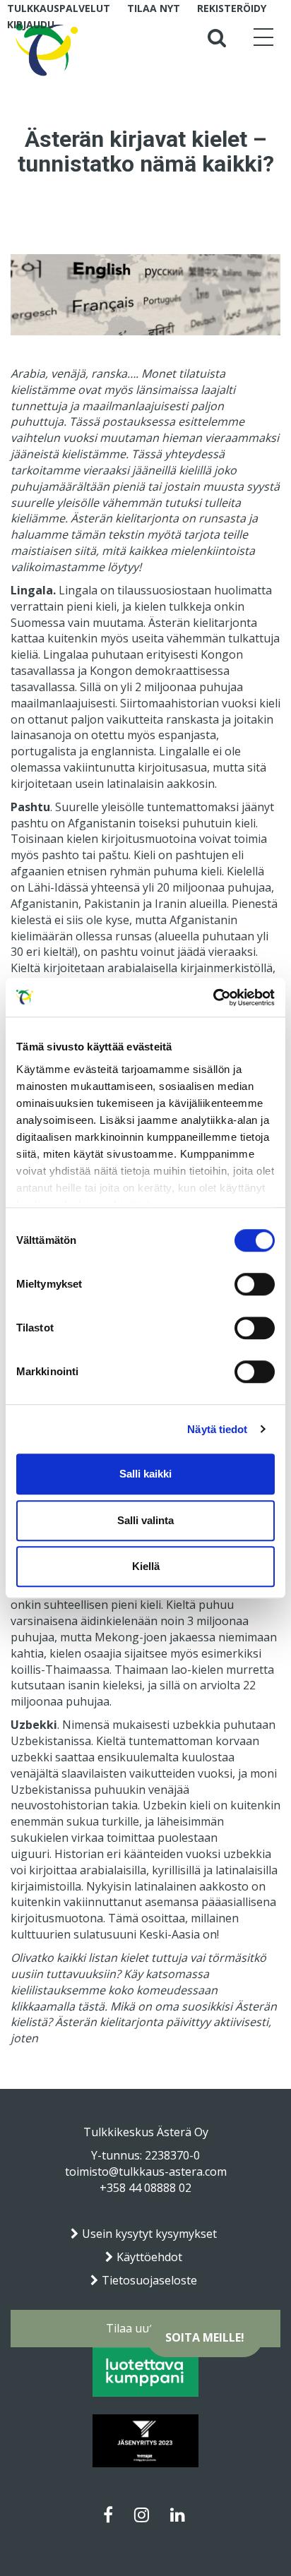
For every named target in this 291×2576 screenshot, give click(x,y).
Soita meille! (205, 2337)
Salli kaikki (145, 1474)
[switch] (255, 1284)
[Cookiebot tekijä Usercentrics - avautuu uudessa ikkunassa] (213, 998)
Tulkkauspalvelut (59, 8)
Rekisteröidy (232, 8)
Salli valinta (145, 1520)
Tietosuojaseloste (149, 2280)
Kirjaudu (31, 24)
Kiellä (146, 1566)
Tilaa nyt (154, 8)
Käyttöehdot (149, 2257)
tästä (91, 2006)
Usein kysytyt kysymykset (149, 2234)
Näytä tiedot (217, 1429)
